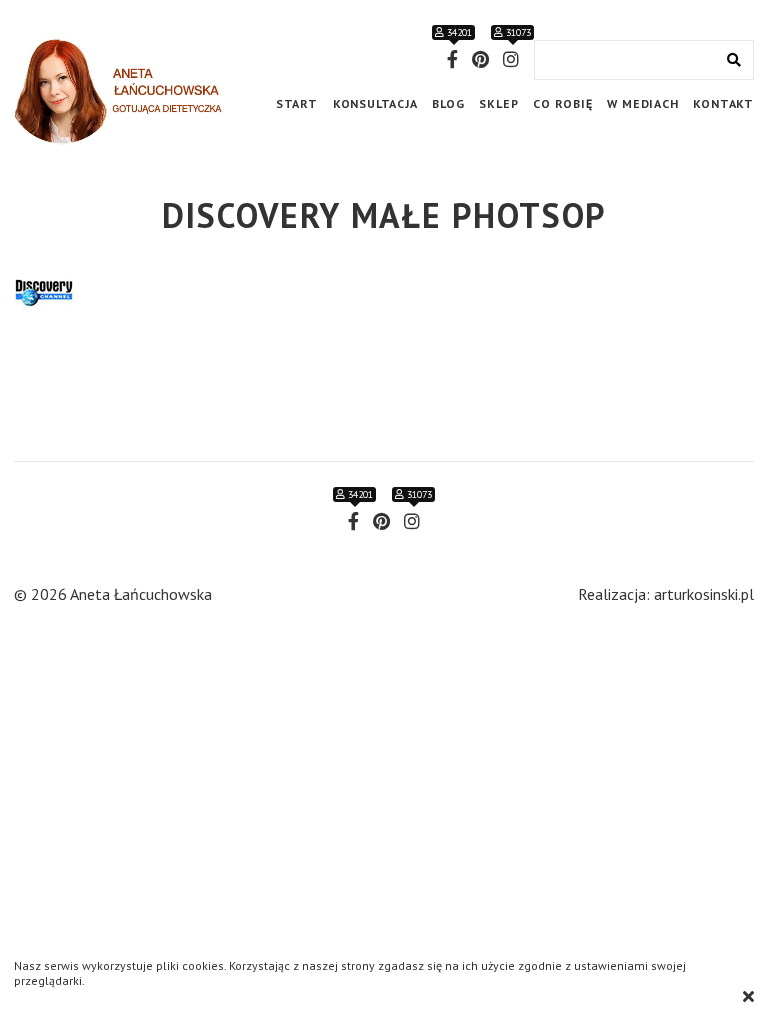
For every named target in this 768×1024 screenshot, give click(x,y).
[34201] (452, 60)
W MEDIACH (642, 103)
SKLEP (498, 103)
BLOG (448, 103)
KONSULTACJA (375, 103)
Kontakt (723, 103)
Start (297, 103)
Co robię (562, 103)
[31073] (511, 60)
